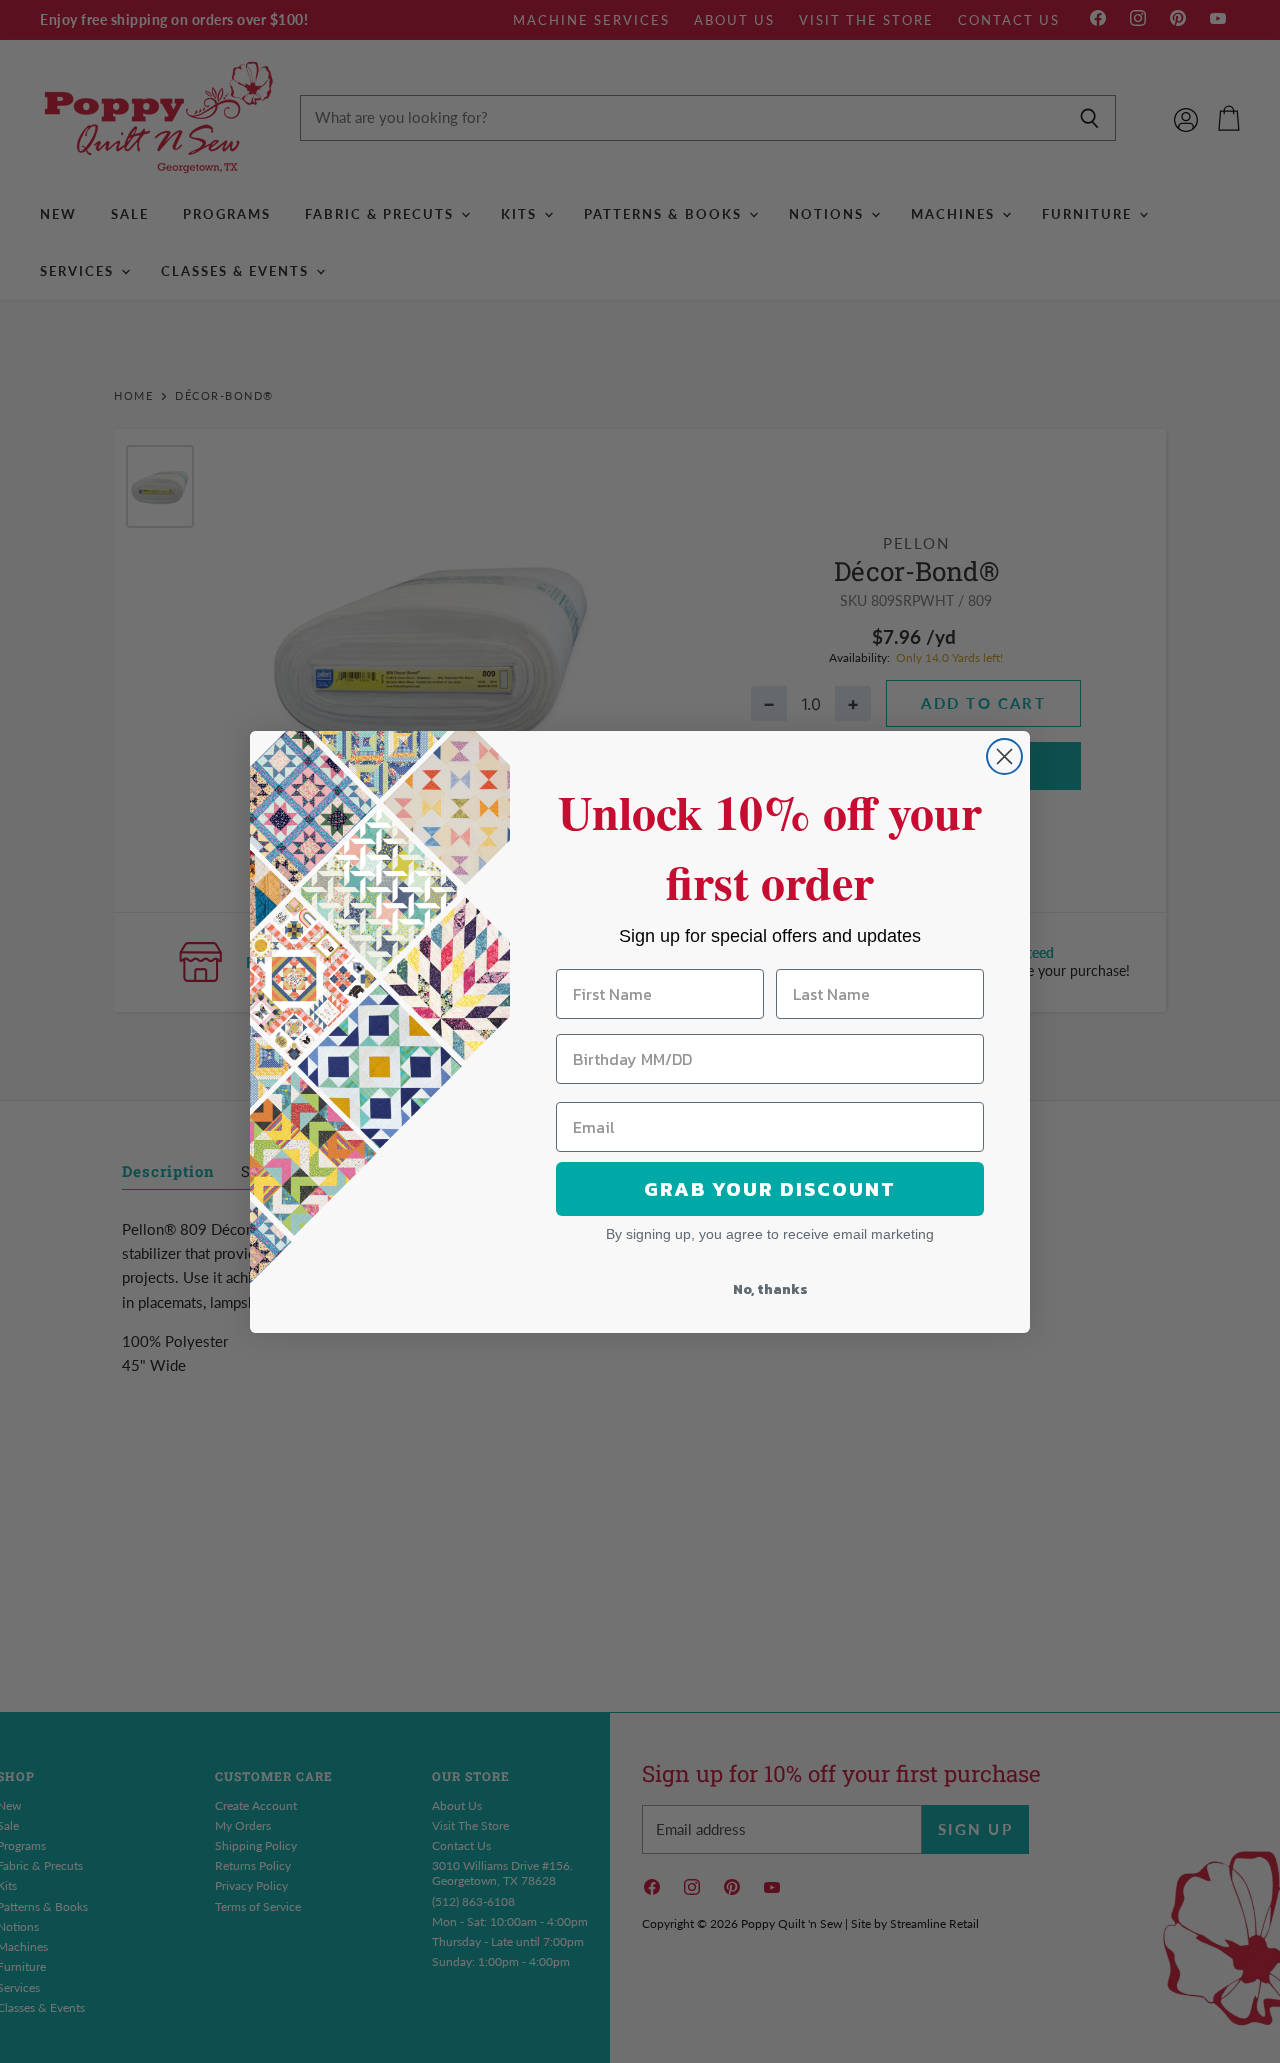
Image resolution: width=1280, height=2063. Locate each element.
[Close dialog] (1004, 756)
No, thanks (770, 1289)
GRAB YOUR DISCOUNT (770, 1189)
